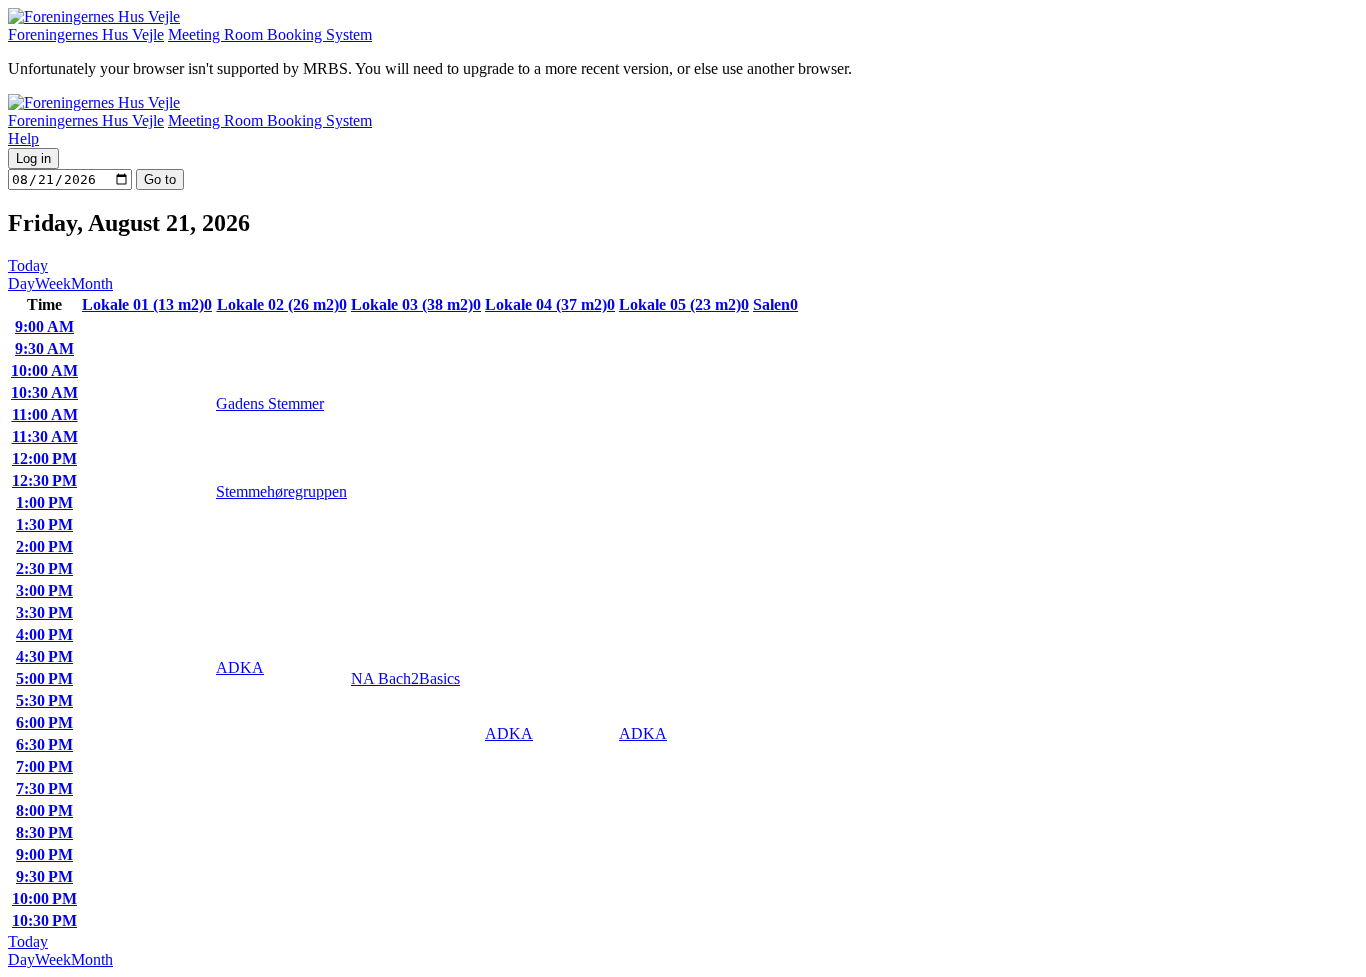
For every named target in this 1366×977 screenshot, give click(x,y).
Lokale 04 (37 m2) (550, 304)
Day (21, 283)
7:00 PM (44, 766)
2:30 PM (44, 568)
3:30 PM (44, 612)
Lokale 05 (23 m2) (684, 304)
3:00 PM (44, 590)
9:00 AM (44, 326)
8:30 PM (44, 832)
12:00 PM (44, 458)
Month (92, 283)
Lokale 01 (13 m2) (147, 304)
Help (23, 138)
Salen (775, 304)
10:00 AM (44, 370)
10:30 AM (44, 392)
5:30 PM (44, 700)
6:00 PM (44, 722)
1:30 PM (44, 524)
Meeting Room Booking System (270, 34)
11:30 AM (45, 436)
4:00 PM (44, 634)
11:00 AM (45, 414)
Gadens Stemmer (270, 403)
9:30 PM (44, 876)
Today (28, 265)
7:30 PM (44, 788)
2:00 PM (44, 546)
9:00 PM (44, 854)
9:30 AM (44, 348)
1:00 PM (44, 502)
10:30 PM (44, 920)
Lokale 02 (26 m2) (282, 304)
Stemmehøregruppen (281, 491)
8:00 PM (44, 810)
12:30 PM (44, 480)
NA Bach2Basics (405, 678)
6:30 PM (44, 744)
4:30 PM (44, 656)
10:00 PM (44, 898)
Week (53, 283)
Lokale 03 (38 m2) (416, 304)
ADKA (240, 667)
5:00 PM (44, 678)
